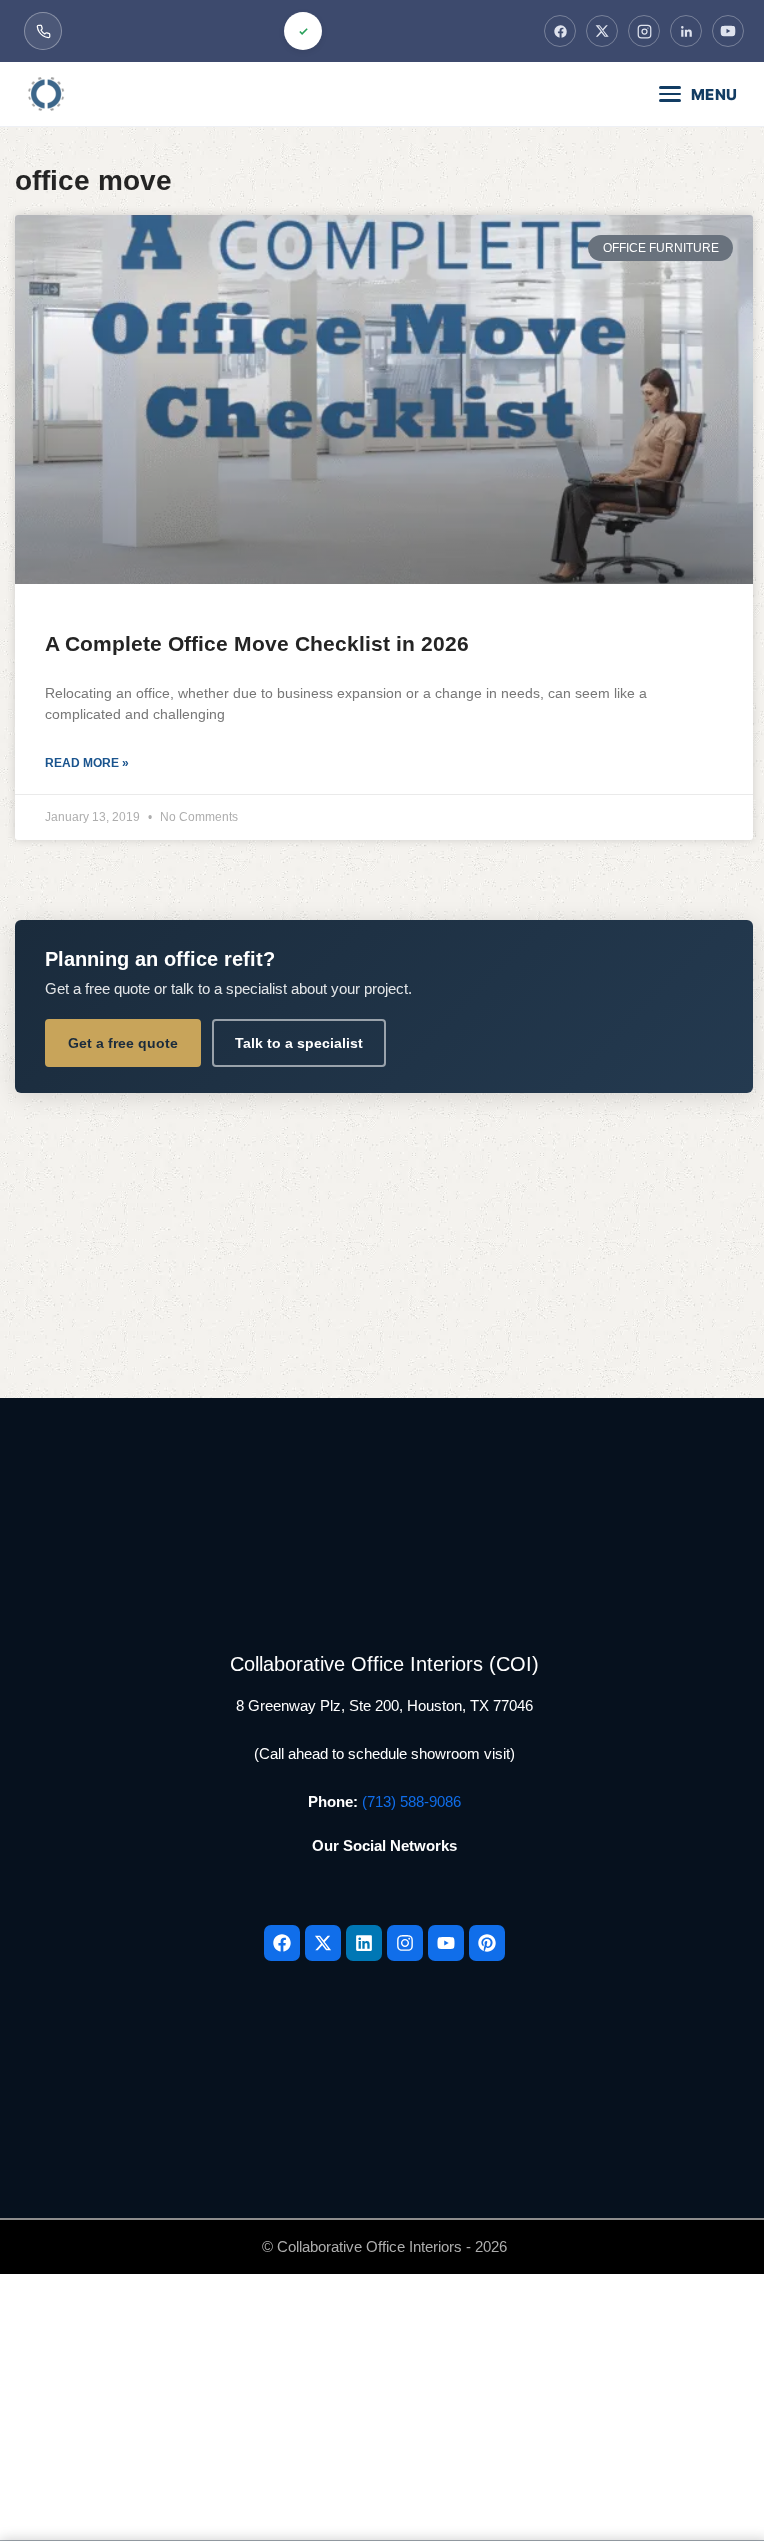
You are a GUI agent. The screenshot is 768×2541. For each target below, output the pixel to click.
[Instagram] (644, 31)
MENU (714, 94)
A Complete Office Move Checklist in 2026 (257, 643)
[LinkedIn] (686, 31)
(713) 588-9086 (411, 1801)
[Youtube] (446, 1943)
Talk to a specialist (299, 1043)
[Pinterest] (487, 1943)
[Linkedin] (364, 1943)
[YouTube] (728, 31)
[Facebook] (560, 31)
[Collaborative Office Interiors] (104, 94)
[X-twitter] (323, 1943)
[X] (602, 31)
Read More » (87, 763)
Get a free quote (123, 1043)
